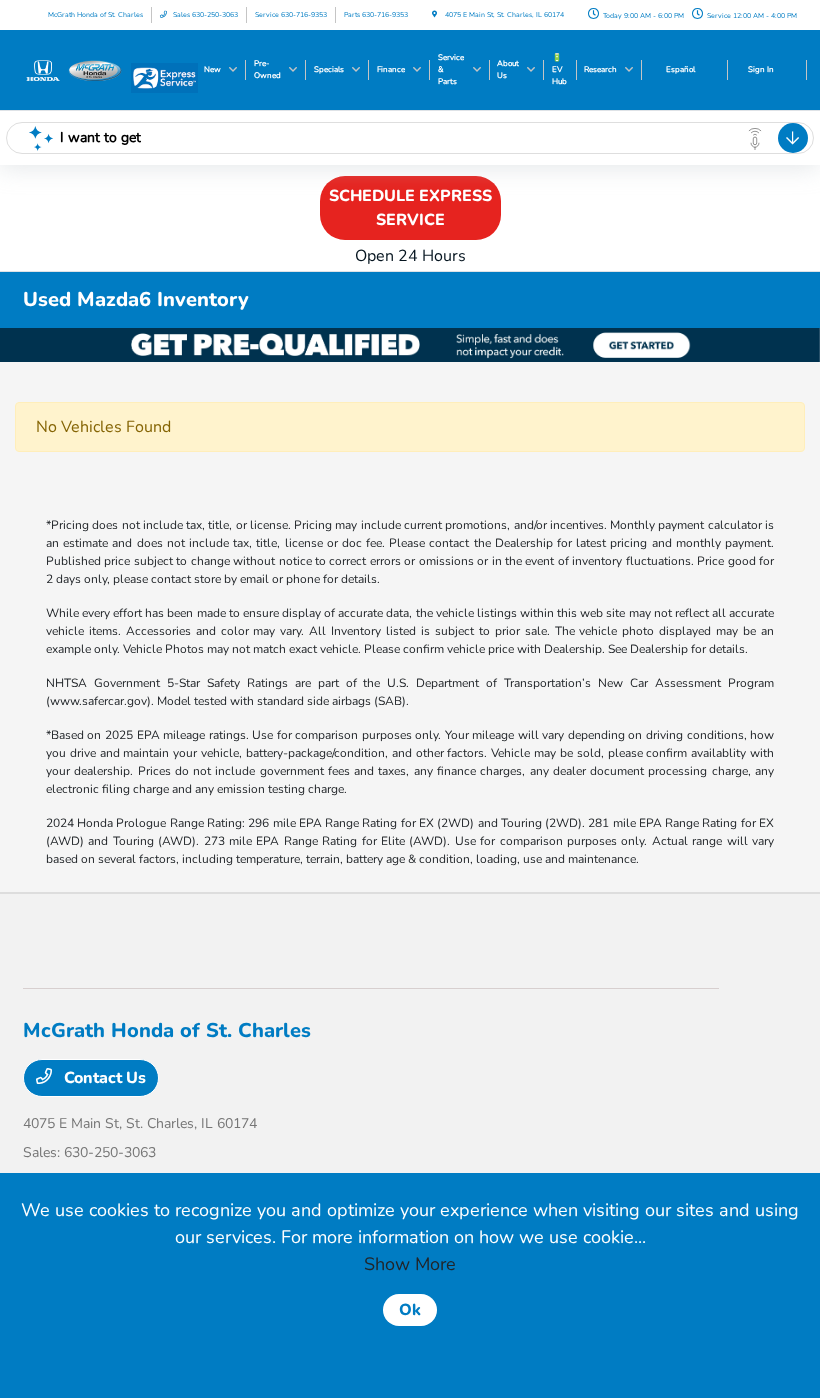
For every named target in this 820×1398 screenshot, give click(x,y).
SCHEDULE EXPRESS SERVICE (410, 208)
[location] (434, 14)
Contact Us (103, 1078)
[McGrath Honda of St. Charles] (77, 69)
